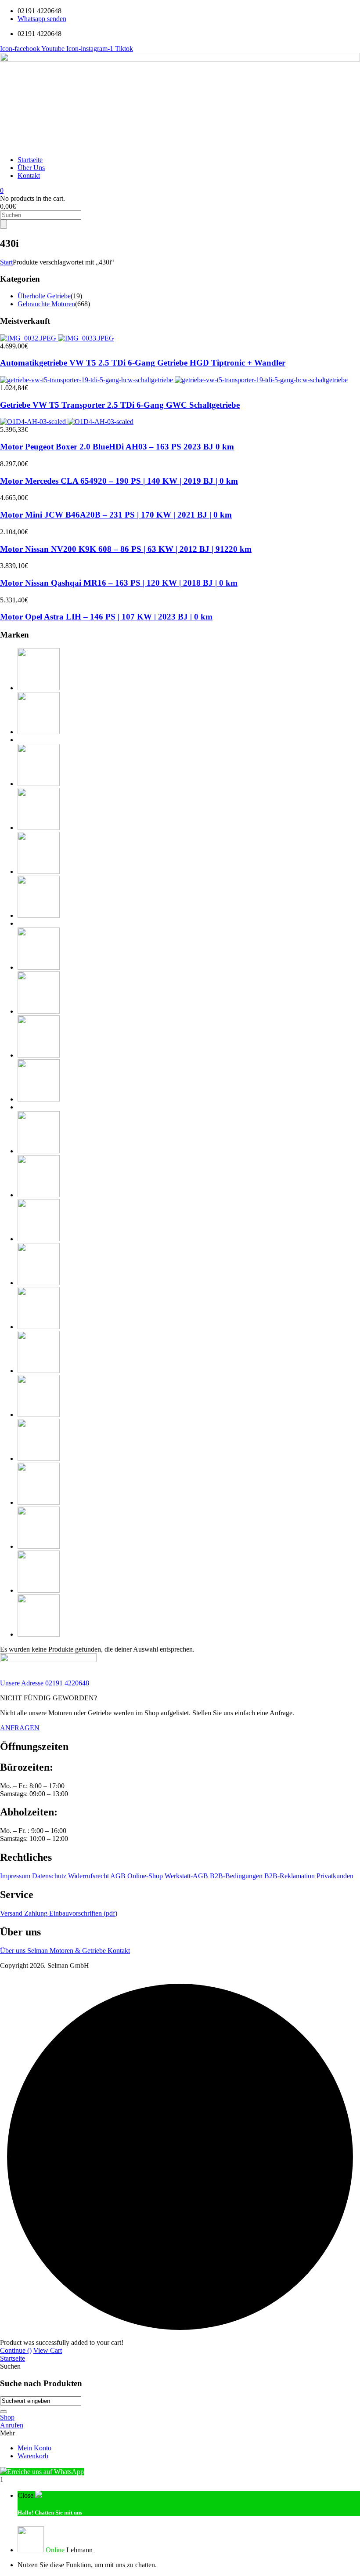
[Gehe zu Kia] (39, 1055)
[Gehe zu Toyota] (39, 1546)
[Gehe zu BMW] (39, 732)
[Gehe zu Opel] (39, 1327)
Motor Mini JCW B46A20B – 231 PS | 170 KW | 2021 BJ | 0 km (116, 515)
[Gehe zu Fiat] (39, 828)
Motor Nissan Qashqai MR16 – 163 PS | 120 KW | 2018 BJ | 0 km (119, 583)
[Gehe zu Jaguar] (39, 967)
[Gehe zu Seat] (39, 1458)
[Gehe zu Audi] (39, 688)
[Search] (4, 224)
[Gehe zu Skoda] (39, 1502)
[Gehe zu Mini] (39, 1195)
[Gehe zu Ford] (39, 871)
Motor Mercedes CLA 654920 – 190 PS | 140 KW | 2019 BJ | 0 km (119, 481)
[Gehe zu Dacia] (39, 784)
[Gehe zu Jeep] (39, 1011)
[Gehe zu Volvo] (39, 1634)
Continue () (16, 2350)
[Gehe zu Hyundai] (39, 915)
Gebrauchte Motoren (46, 304)
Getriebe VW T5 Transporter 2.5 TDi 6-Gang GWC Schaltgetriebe (120, 405)
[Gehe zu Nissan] (39, 1283)
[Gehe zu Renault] (39, 1415)
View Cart (48, 2350)
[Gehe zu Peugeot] (39, 1371)
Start (6, 262)
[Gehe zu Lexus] (39, 1151)
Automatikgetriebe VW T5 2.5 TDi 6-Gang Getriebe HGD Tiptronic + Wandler (143, 363)
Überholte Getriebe (44, 296)
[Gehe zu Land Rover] (39, 1099)
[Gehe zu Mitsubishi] (39, 1239)
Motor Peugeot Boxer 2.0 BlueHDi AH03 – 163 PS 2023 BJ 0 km (117, 447)
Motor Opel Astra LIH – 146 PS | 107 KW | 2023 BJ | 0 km (106, 617)
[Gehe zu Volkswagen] (39, 1590)
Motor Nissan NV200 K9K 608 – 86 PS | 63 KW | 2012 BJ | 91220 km (126, 549)
